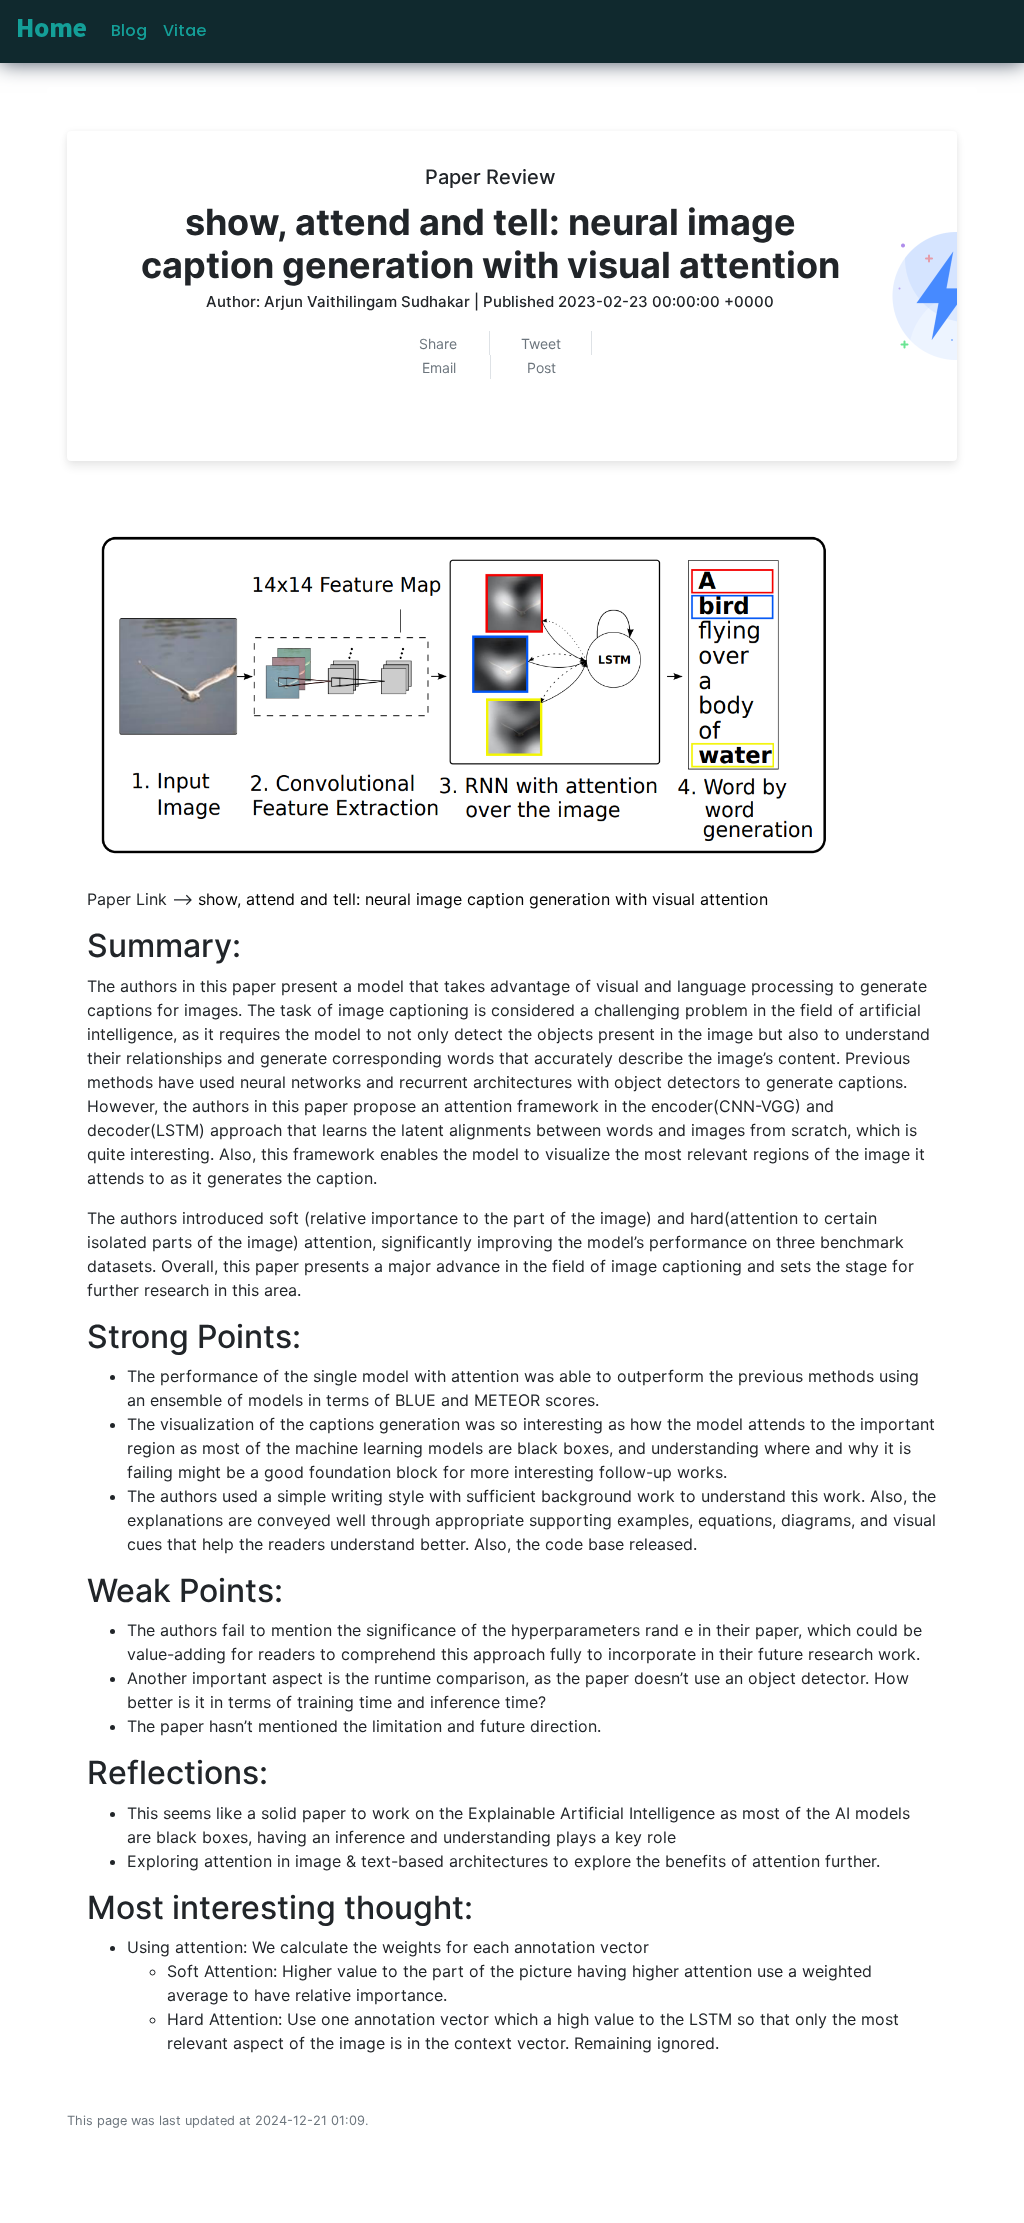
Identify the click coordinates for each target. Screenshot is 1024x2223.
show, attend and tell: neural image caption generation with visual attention (483, 899)
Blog (129, 30)
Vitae (184, 30)
